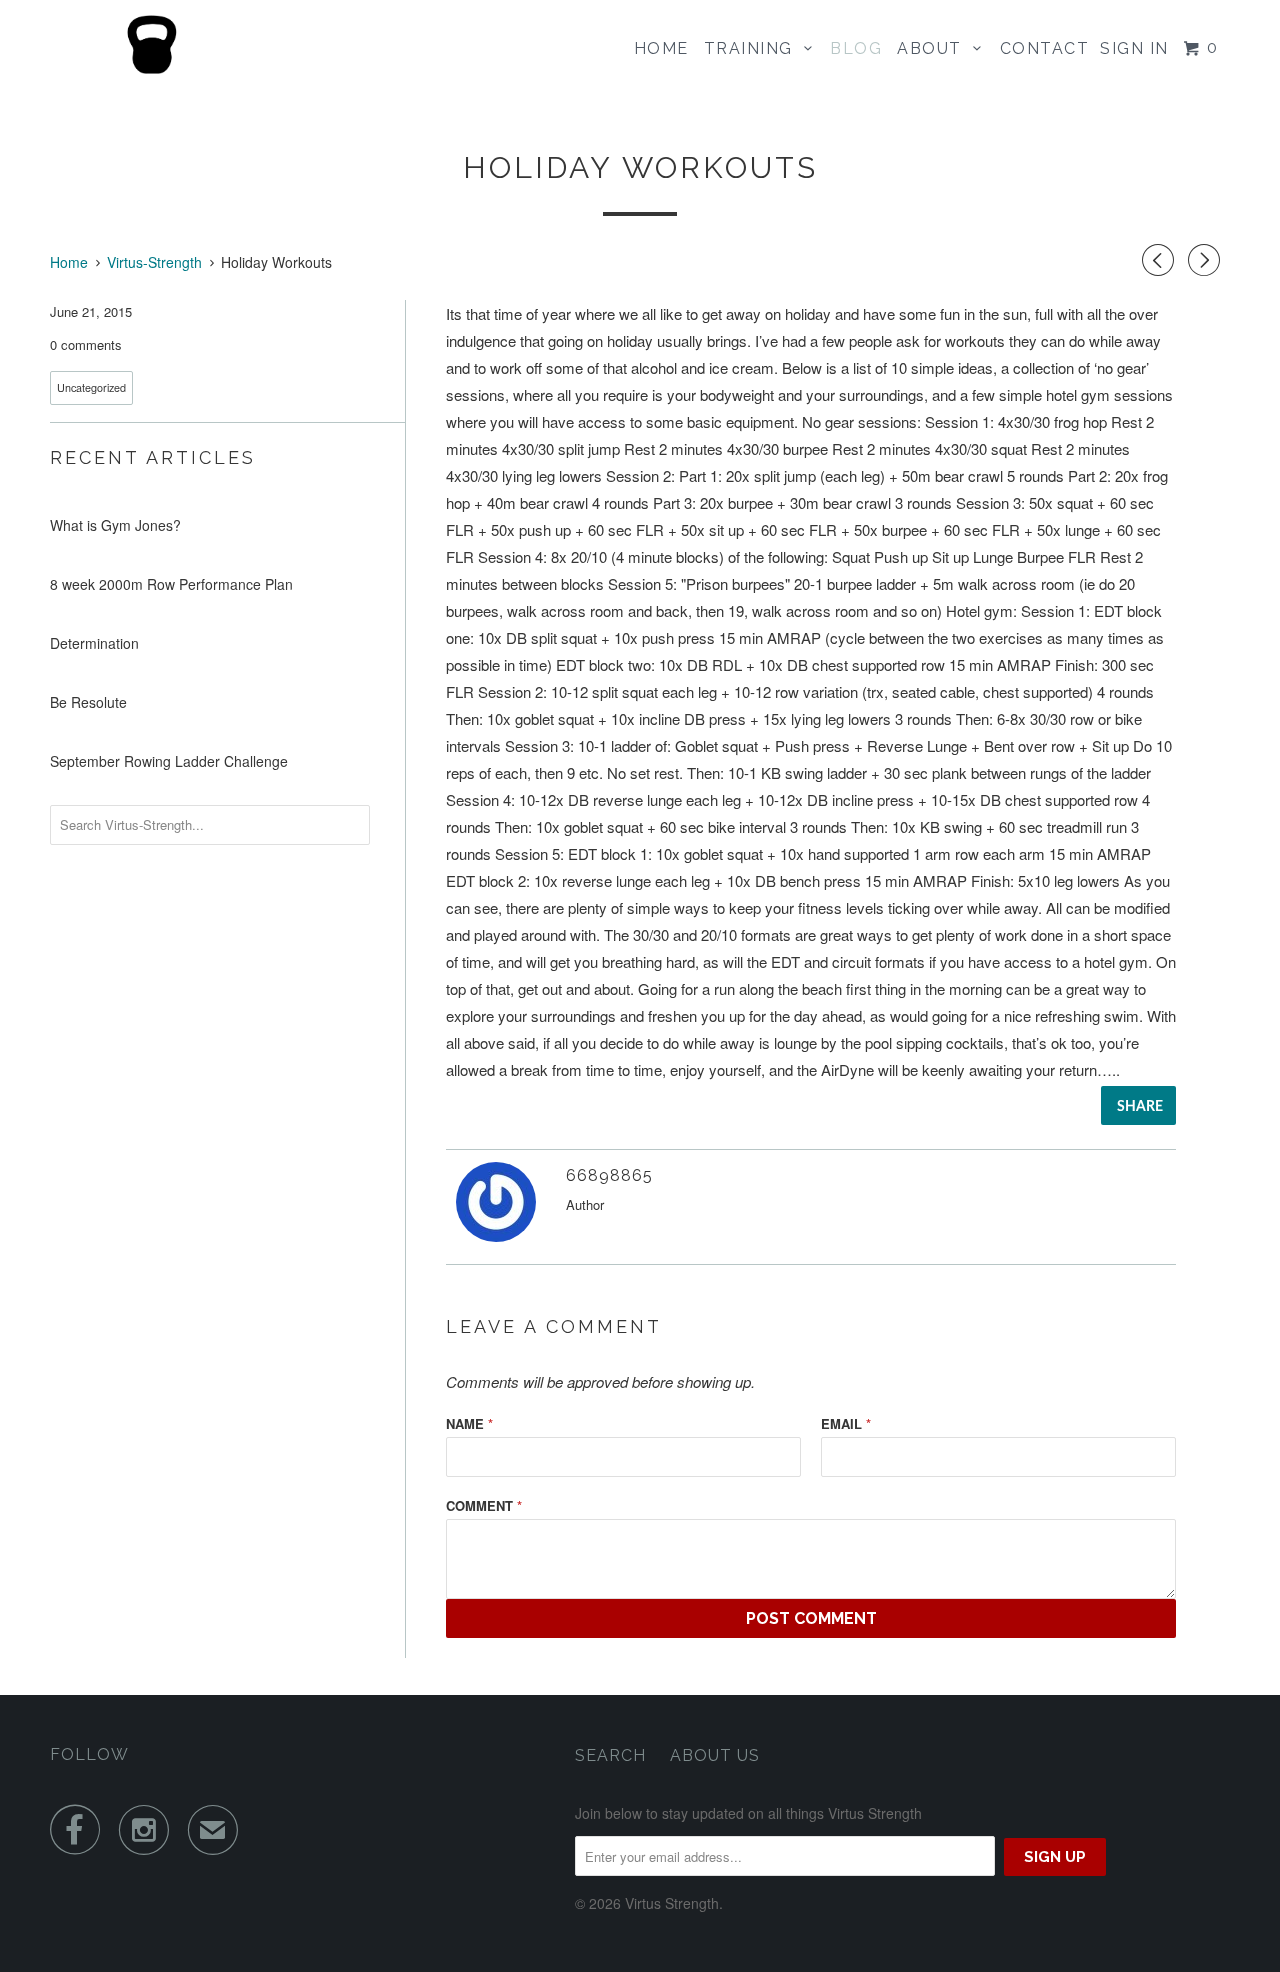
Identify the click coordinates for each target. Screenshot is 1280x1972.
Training (754, 48)
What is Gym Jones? (115, 525)
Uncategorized (91, 387)
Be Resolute (88, 702)
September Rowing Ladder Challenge (169, 761)
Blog (856, 48)
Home (661, 48)
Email (846, 1423)
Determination (94, 643)
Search (610, 1755)
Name (469, 1423)
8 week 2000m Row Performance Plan (171, 584)
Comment (484, 1505)
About (935, 48)
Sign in (1134, 48)
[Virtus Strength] (152, 44)
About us (715, 1755)
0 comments (86, 344)
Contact (1045, 48)
